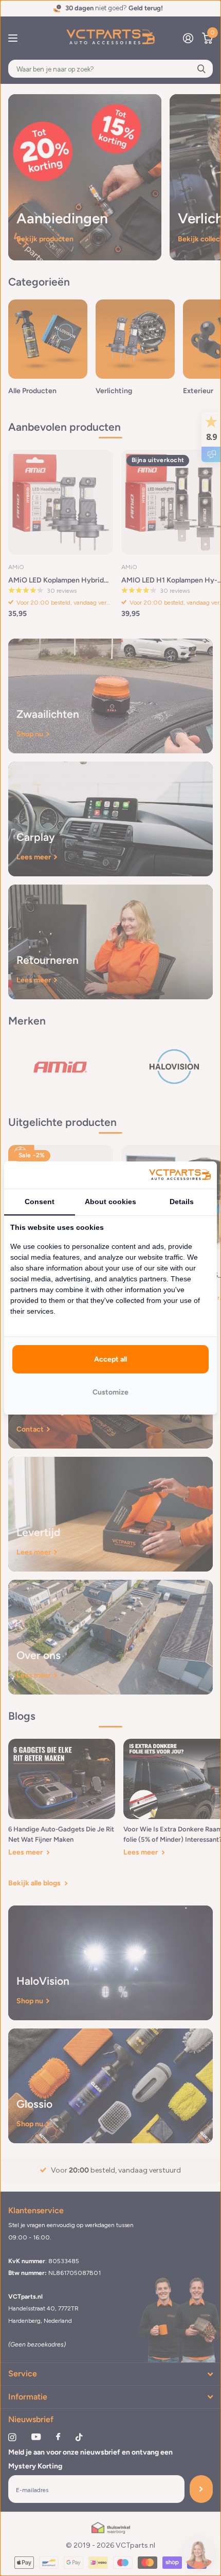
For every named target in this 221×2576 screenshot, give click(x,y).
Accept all (110, 1359)
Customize (110, 1392)
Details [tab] (182, 1202)
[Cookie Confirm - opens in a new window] (180, 1175)
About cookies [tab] (110, 1202)
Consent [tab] (40, 1202)
